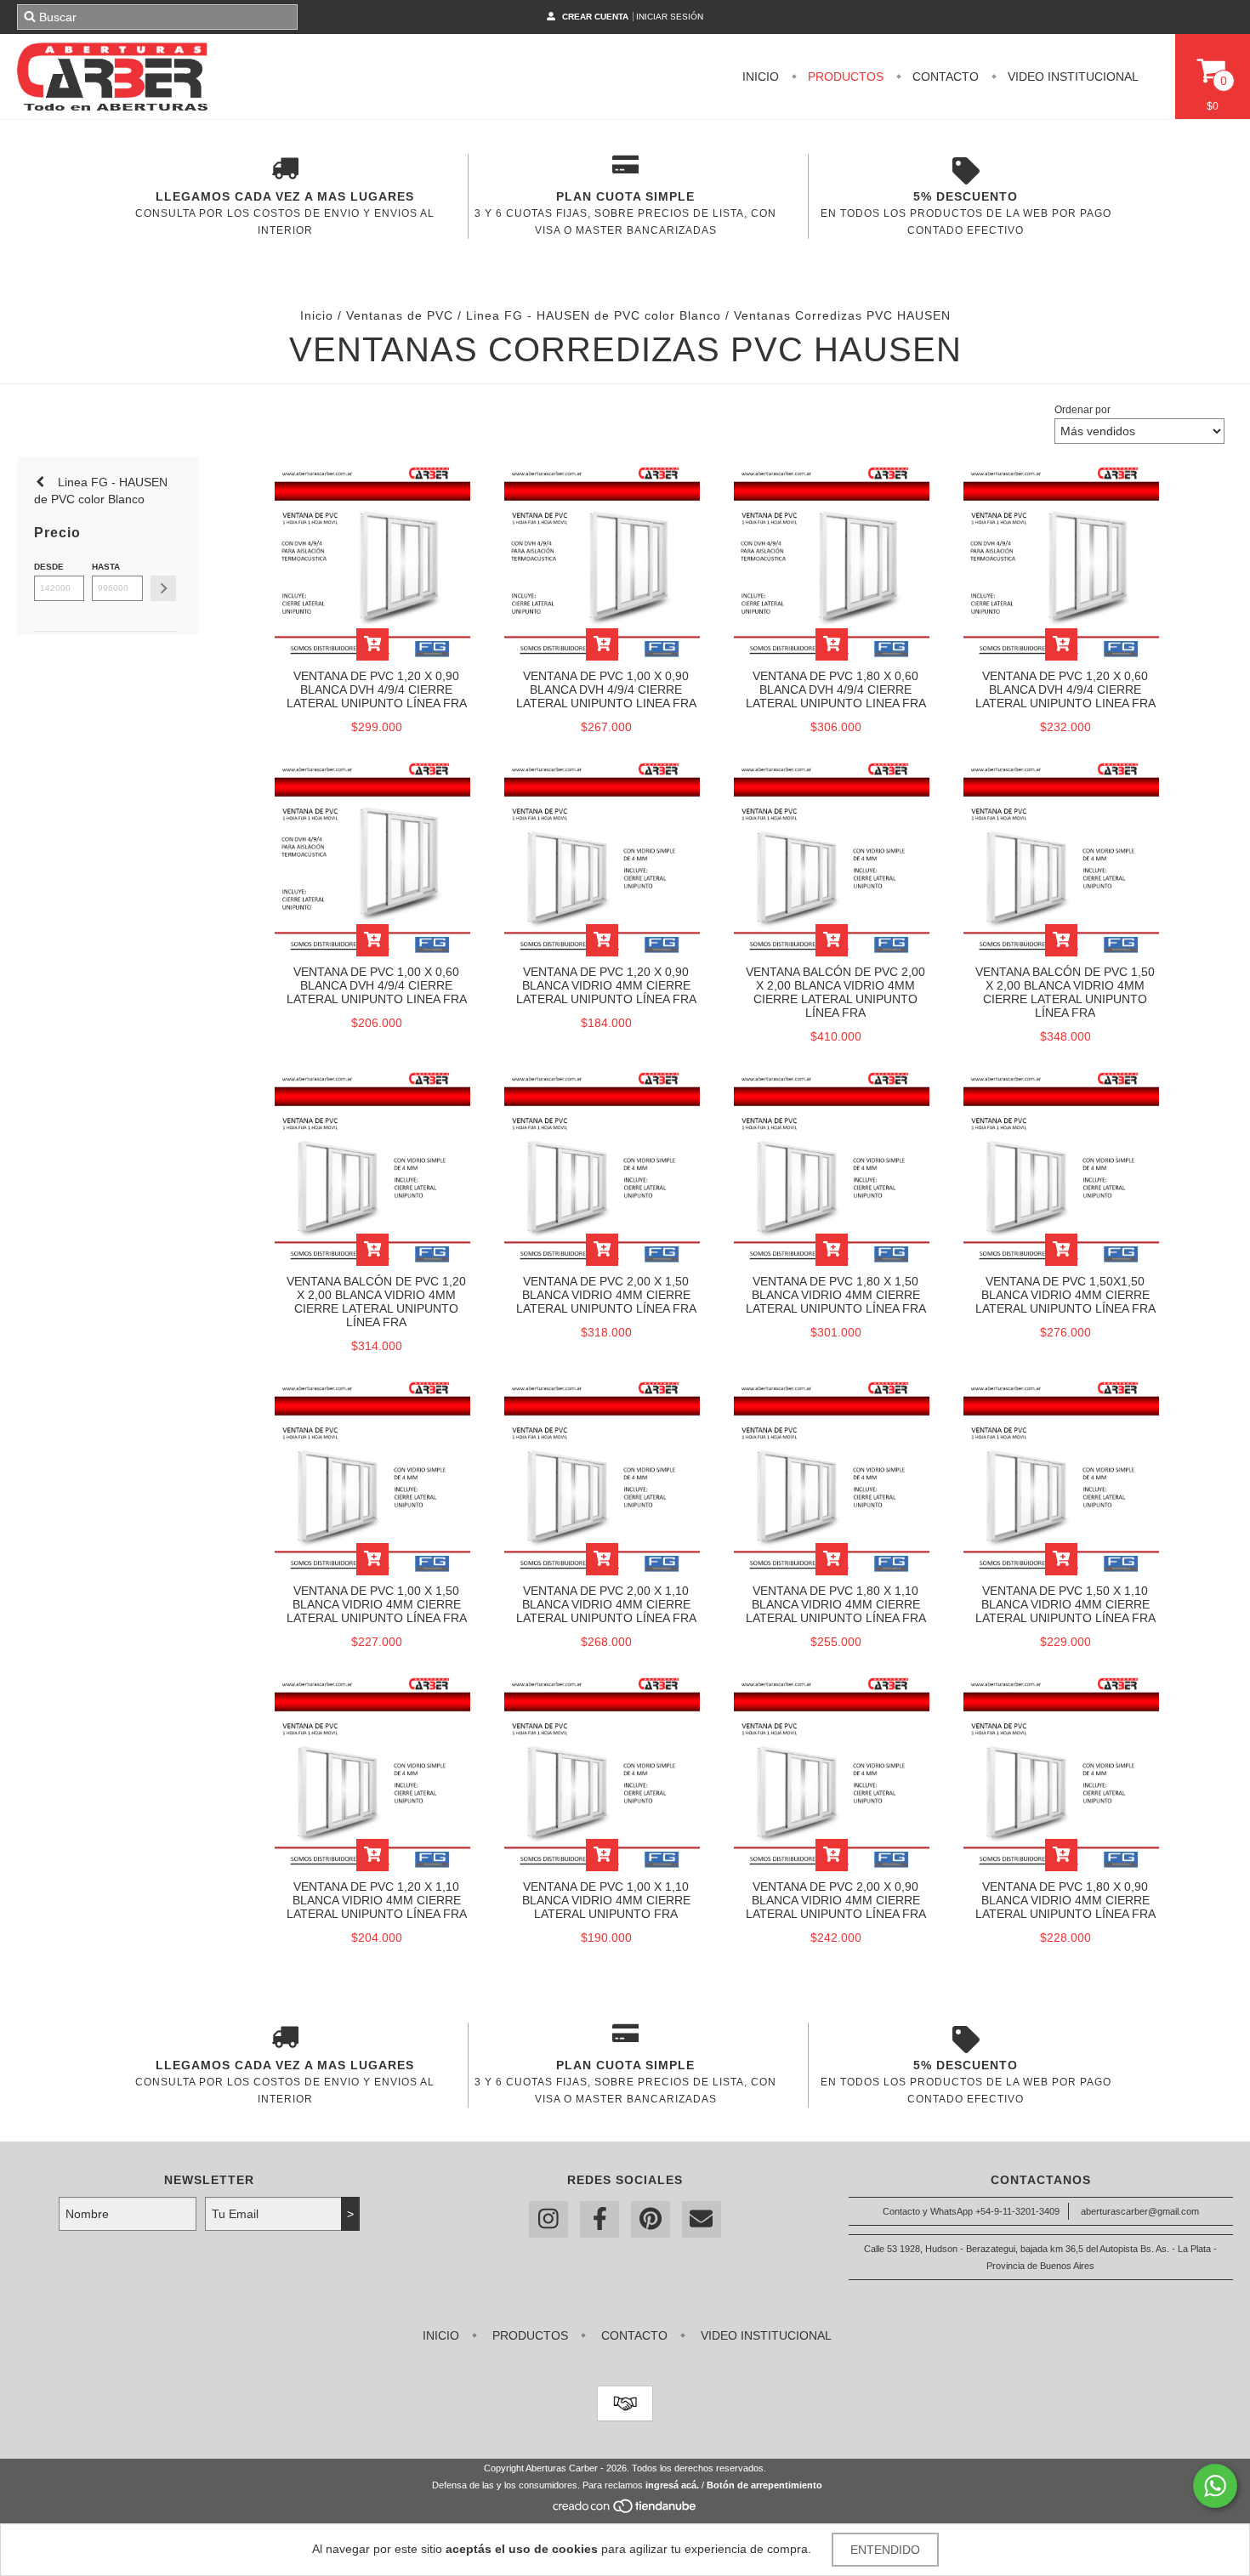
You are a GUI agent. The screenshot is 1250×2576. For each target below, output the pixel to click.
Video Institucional (1071, 77)
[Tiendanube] (625, 2511)
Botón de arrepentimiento (764, 2485)
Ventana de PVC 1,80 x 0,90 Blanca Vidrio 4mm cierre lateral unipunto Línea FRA (1065, 1900)
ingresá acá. (672, 2485)
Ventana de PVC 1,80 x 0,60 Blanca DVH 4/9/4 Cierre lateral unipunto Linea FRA (836, 689)
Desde (49, 567)
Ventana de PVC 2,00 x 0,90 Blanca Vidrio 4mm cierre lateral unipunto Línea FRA (836, 1900)
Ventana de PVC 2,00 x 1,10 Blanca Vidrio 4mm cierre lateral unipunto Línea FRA (606, 1604)
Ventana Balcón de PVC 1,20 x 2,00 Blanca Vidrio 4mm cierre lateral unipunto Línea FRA (376, 1302)
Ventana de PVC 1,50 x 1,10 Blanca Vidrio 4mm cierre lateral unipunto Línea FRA (1065, 1604)
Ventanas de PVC (400, 315)
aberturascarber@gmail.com (1140, 2211)
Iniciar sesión (670, 17)
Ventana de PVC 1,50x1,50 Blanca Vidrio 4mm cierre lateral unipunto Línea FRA (1065, 1295)
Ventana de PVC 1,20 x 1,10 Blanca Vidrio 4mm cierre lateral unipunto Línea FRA (377, 1900)
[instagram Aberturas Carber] (548, 2219)
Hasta (106, 567)
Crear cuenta (595, 17)
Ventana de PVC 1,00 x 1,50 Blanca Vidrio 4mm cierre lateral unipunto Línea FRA (377, 1604)
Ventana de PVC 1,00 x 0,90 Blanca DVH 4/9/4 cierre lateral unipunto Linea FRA (606, 689)
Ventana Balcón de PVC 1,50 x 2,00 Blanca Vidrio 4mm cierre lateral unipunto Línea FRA (1065, 992)
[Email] (702, 2219)
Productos (844, 77)
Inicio (761, 77)
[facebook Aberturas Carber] (599, 2219)
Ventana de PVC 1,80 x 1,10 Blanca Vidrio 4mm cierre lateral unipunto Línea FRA (836, 1604)
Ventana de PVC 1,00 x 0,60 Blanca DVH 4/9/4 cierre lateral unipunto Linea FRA (377, 985)
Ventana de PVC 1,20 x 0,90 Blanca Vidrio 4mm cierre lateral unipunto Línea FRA (606, 985)
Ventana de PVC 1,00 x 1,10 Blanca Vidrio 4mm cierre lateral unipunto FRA (606, 1900)
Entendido (885, 2550)
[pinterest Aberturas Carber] (651, 2219)
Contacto (944, 77)
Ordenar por (1082, 410)
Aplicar (163, 588)
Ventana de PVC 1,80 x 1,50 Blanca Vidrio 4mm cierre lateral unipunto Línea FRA (836, 1295)
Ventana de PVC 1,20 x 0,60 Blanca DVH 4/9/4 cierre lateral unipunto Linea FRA (1065, 689)
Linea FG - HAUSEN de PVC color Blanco (594, 315)
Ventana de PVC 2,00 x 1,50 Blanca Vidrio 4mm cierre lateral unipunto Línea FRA (606, 1295)
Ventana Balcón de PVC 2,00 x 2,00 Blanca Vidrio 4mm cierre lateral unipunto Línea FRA (835, 992)
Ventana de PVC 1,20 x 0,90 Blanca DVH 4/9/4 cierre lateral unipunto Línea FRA (377, 689)
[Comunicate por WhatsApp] (1215, 2486)
